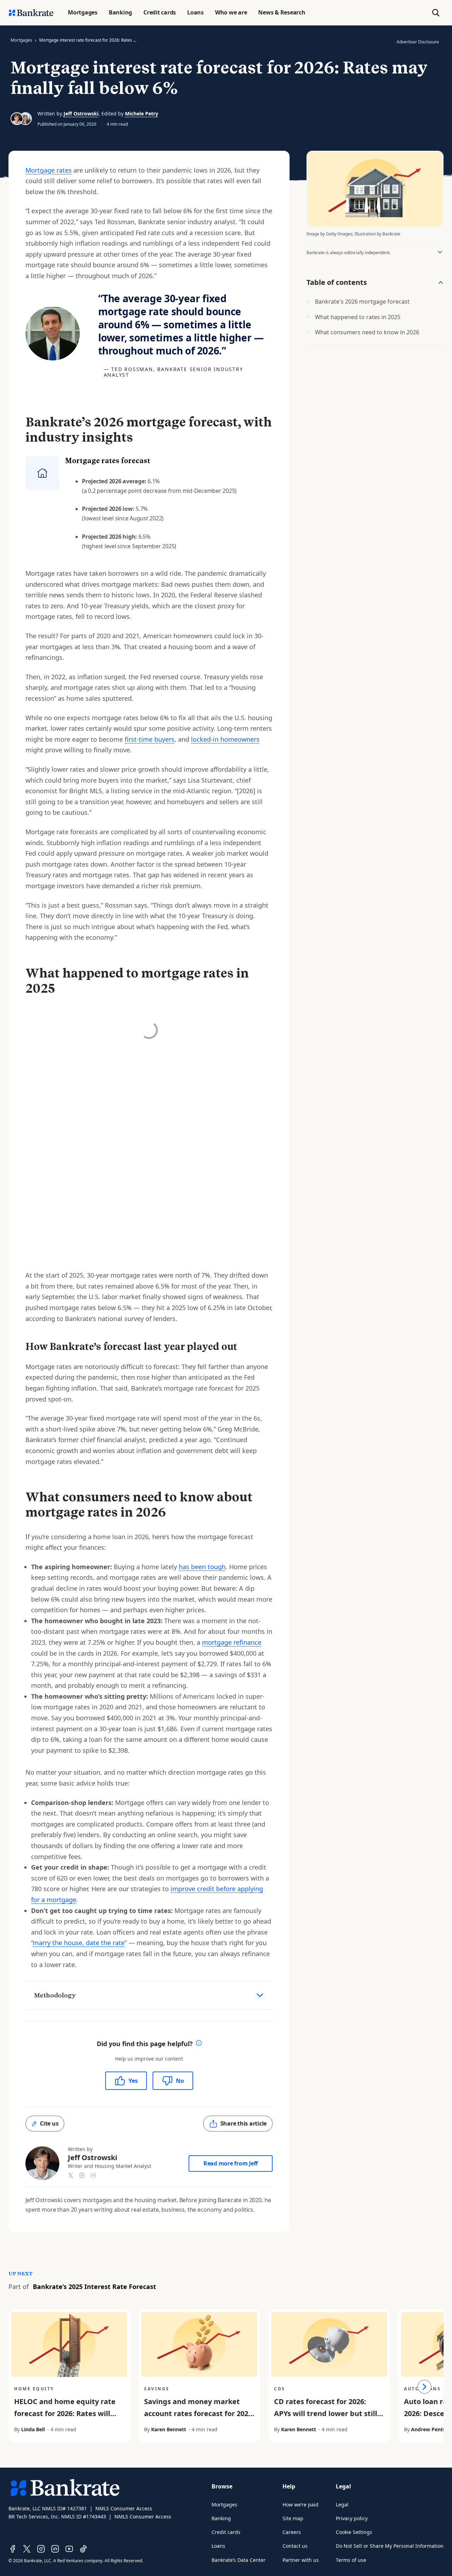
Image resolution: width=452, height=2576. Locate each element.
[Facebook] (13, 2549)
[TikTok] (83, 2549)
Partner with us (301, 2560)
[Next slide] (424, 2387)
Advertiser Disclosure (418, 42)
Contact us (295, 2546)
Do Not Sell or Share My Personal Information (390, 2546)
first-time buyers (150, 739)
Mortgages (21, 40)
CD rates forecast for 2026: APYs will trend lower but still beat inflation (326, 2413)
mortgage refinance (232, 1642)
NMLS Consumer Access (124, 2508)
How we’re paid (301, 2505)
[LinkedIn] (55, 2549)
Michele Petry (142, 113)
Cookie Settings (354, 2532)
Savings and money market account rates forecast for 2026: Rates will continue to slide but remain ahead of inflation (199, 2419)
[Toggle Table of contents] (441, 282)
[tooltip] (199, 2044)
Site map (293, 2518)
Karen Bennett (169, 2429)
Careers (292, 2532)
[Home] (31, 13)
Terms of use (351, 2560)
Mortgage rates (49, 170)
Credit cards (226, 2532)
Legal (342, 2505)
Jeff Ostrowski (81, 113)
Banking (221, 2518)
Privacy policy (352, 2518)
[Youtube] (69, 2549)
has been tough (202, 1567)
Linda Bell (33, 2429)
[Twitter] (27, 2549)
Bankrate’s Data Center (239, 2560)
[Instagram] (41, 2549)
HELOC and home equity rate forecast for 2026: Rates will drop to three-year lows (65, 2413)
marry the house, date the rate (79, 1943)
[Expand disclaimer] (440, 252)
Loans (218, 2546)
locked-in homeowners (225, 739)
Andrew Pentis (429, 2429)
